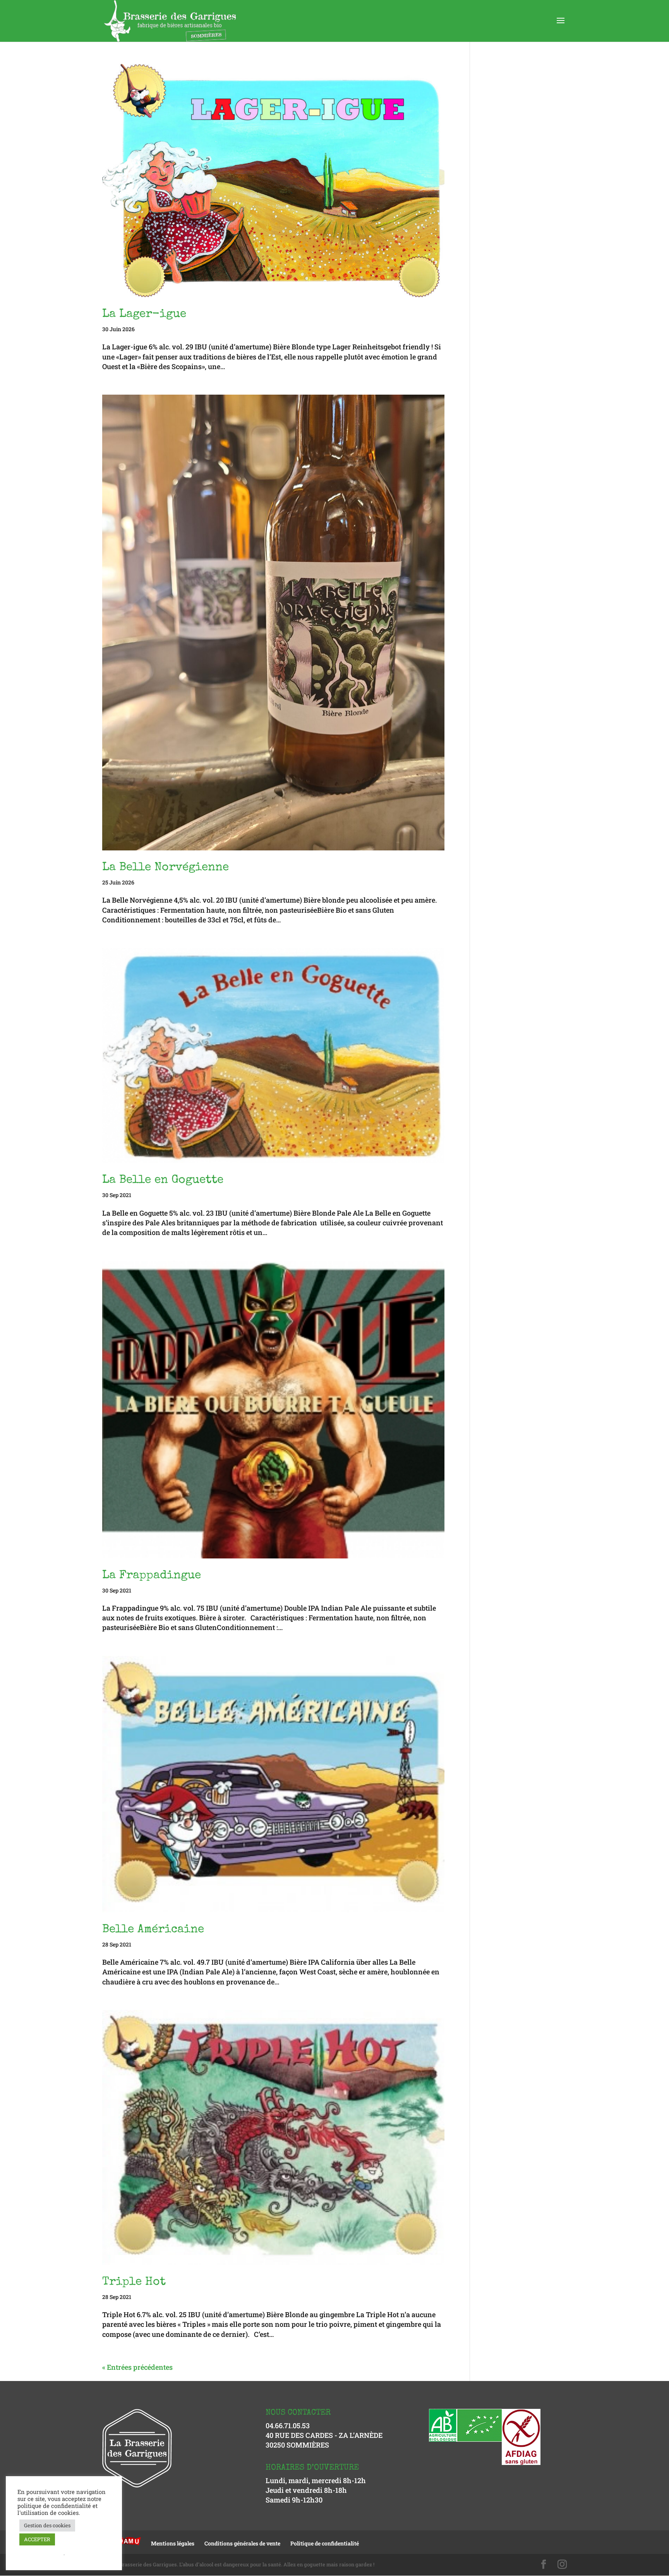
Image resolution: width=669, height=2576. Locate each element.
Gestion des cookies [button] (47, 2525)
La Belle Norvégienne (166, 868)
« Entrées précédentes (137, 2367)
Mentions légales (173, 2543)
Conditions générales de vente (242, 2543)
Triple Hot (134, 2282)
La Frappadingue (152, 1576)
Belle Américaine (153, 1930)
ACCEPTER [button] (37, 2539)
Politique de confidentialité (325, 2543)
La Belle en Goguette (163, 1180)
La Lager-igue (144, 315)
